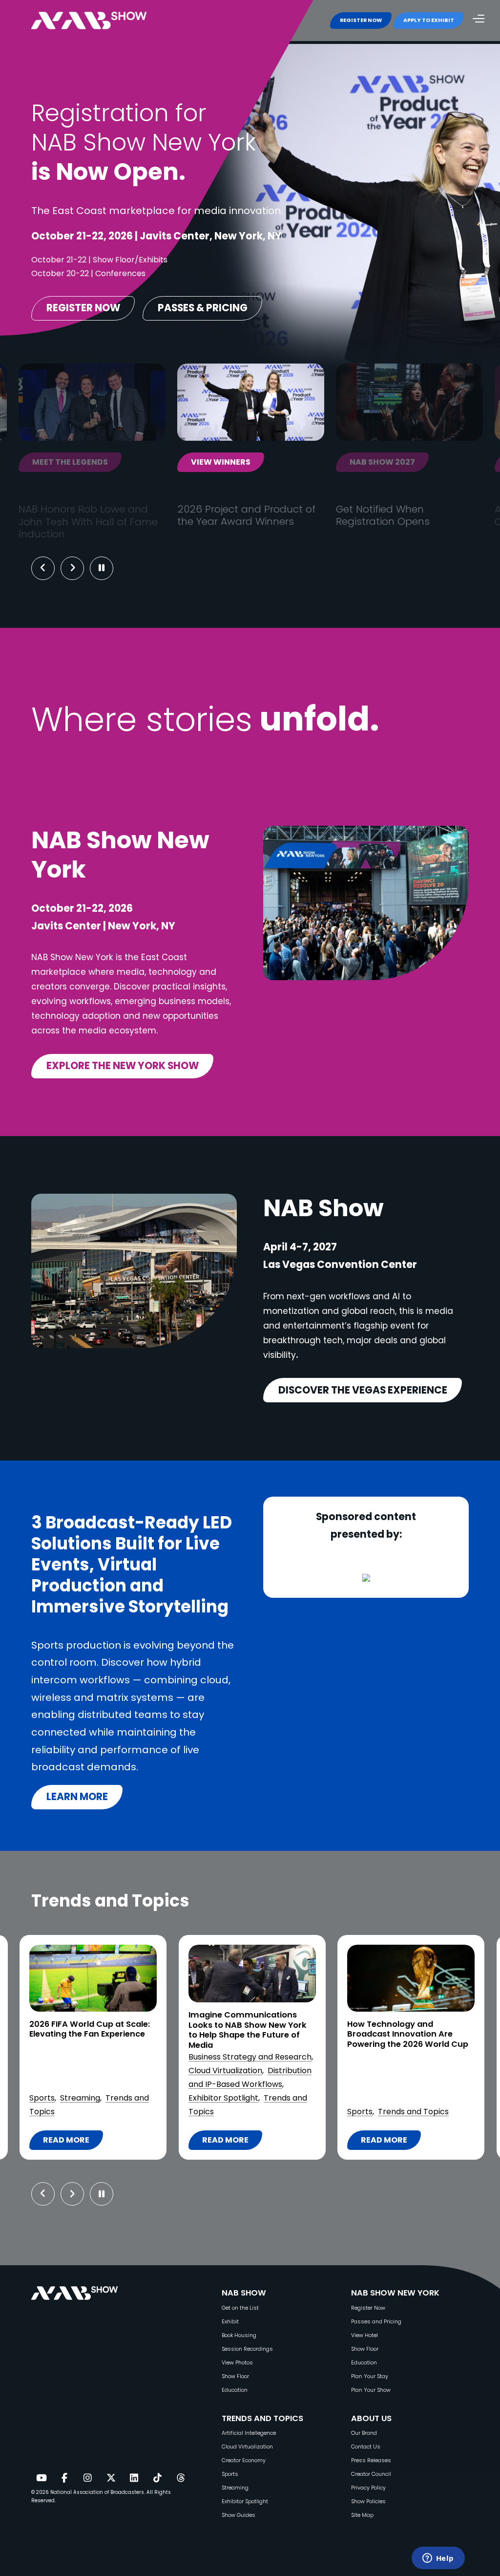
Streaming (235, 2488)
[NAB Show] (104, 21)
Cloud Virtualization (66, 2071)
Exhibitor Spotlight (64, 2098)
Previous (43, 568)
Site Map (362, 2515)
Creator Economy (244, 2460)
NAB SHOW (244, 2293)
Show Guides (239, 2515)
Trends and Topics (254, 2112)
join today (374, 462)
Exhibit (230, 2322)
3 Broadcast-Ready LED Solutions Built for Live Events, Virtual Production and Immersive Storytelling (407, 2039)
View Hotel (365, 2335)
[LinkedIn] (134, 2478)
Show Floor (235, 2376)
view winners (62, 462)
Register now (83, 308)
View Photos (237, 2363)
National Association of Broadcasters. (98, 2492)
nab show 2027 (223, 462)
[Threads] (181, 2478)
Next (80, 568)
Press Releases (371, 2460)
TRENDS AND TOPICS (262, 2418)
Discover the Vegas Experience (363, 1390)
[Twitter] (111, 2478)
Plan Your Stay (370, 2376)
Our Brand (364, 2433)
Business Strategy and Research (91, 2057)
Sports (201, 2112)
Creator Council (371, 2474)
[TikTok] (157, 2478)
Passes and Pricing (376, 2322)
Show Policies (368, 2501)
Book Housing (239, 2335)
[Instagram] (87, 2478)
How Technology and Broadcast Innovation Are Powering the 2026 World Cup (249, 2035)
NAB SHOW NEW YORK (395, 2293)
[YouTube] (41, 2478)
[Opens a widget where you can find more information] (438, 2559)
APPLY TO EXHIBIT (429, 20)
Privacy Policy (368, 2488)
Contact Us (366, 2447)
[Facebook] (64, 2478)
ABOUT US (371, 2418)
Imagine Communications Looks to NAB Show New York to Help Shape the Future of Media (88, 2030)
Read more (73, 2142)
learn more (77, 1797)
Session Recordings (247, 2349)
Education (235, 2390)
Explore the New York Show (123, 1066)
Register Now (368, 2308)
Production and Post (386, 2098)
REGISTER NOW (361, 20)
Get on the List (240, 2308)
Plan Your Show (371, 2390)
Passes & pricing (203, 308)
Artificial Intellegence (249, 2433)
